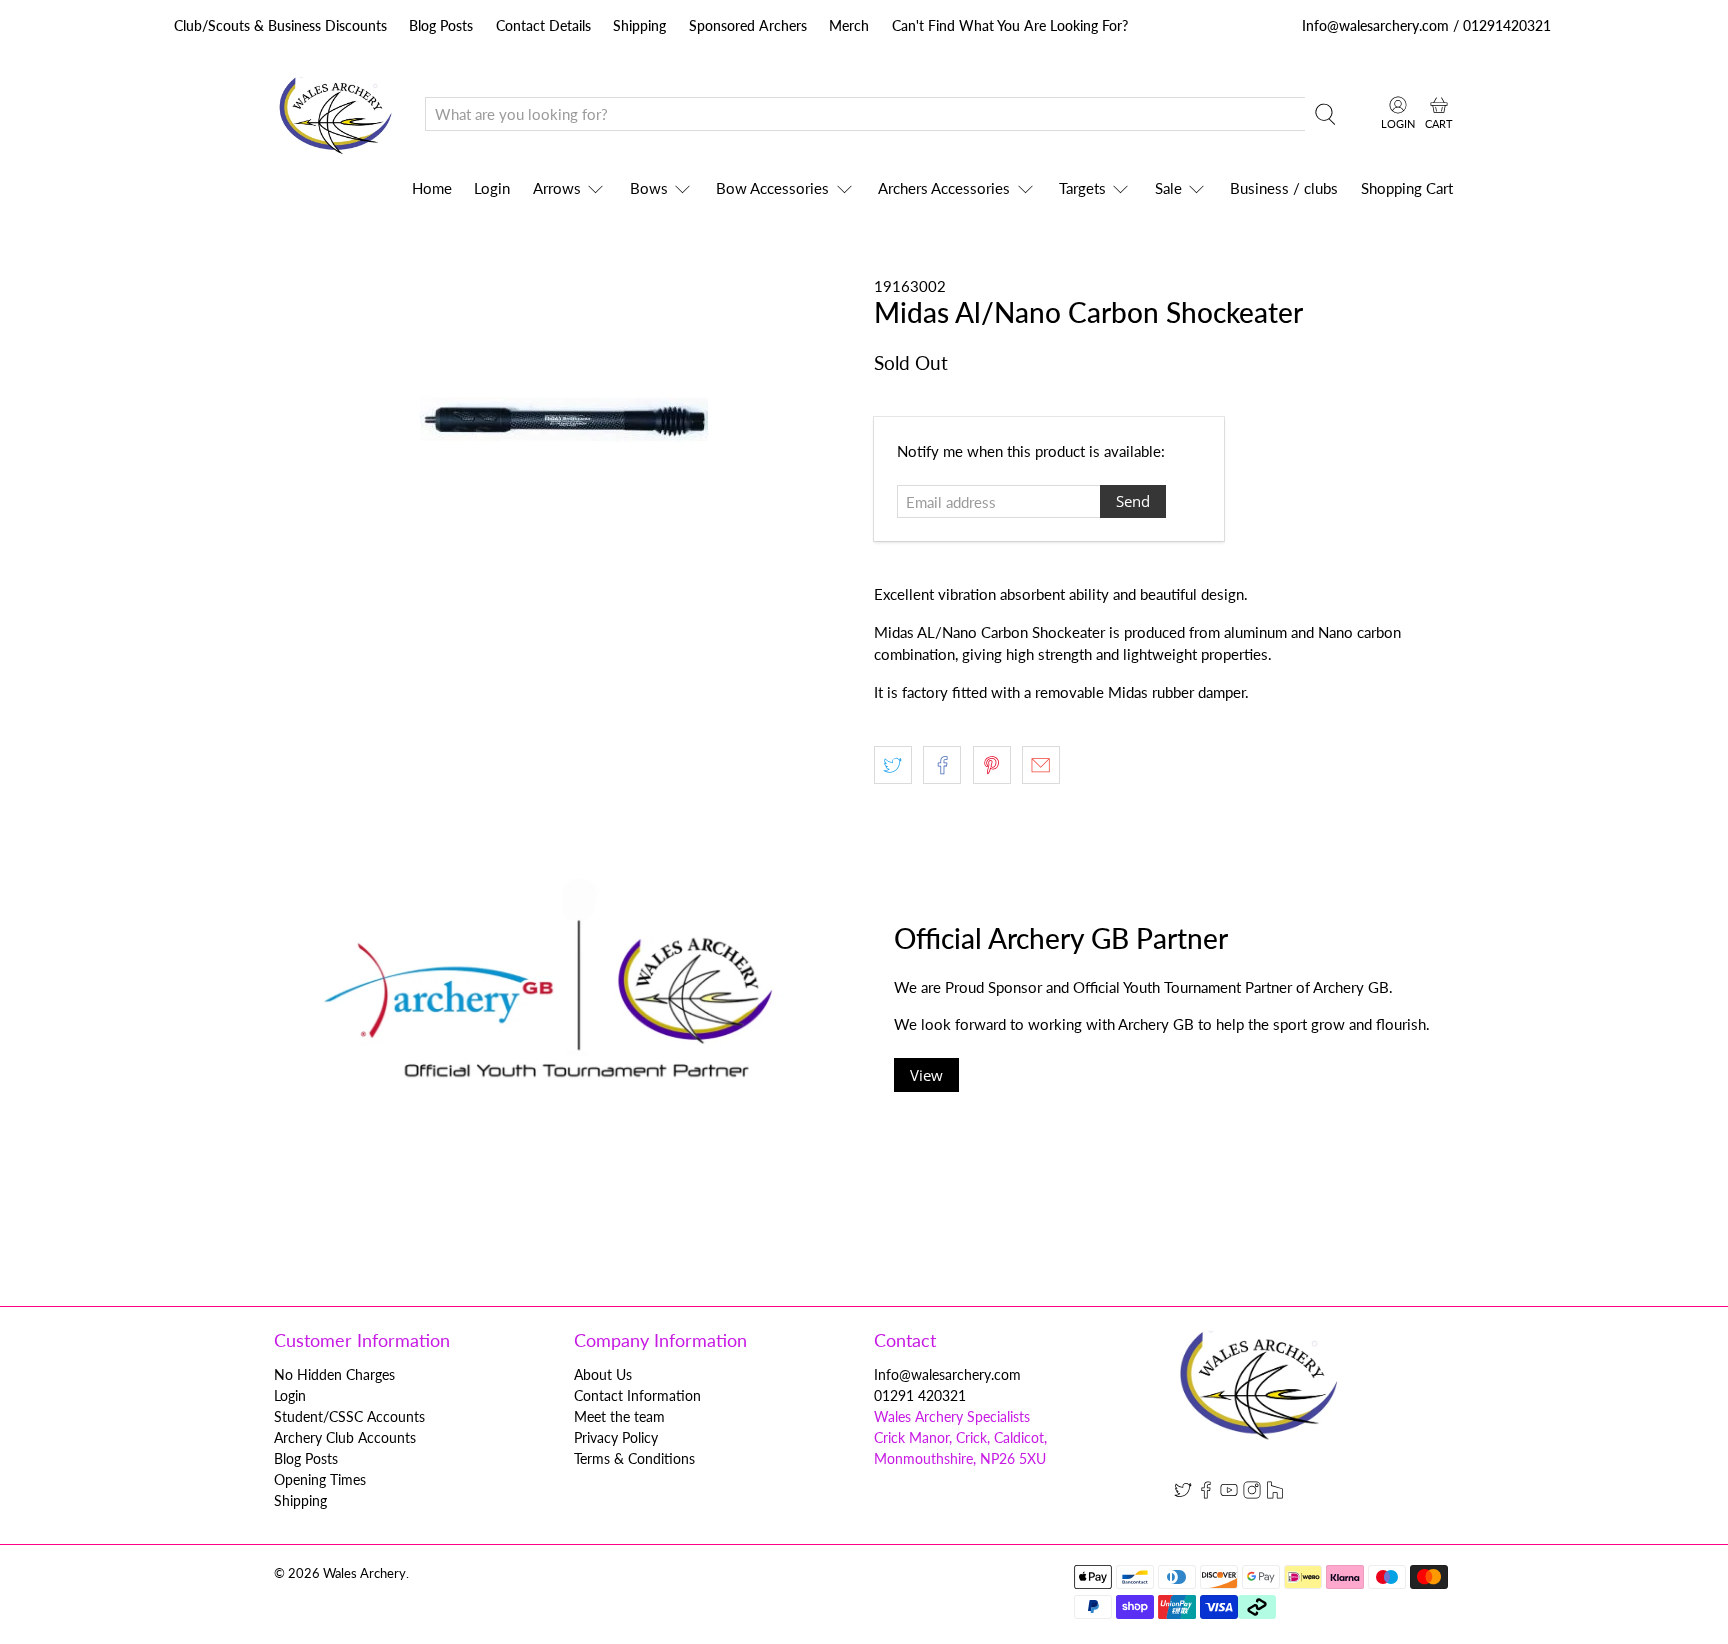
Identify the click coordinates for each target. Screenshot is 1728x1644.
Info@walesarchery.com (947, 1374)
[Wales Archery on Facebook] (1206, 1493)
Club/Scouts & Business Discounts (280, 25)
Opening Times (320, 1479)
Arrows (557, 188)
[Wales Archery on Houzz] (1275, 1493)
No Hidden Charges (334, 1374)
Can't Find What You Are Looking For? (1010, 25)
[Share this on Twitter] (893, 765)
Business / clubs (1284, 188)
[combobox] (865, 114)
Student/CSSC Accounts (349, 1416)
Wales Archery (364, 1573)
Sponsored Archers (748, 25)
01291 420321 (920, 1395)
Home (432, 188)
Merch (849, 25)
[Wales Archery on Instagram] (1252, 1493)
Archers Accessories (944, 188)
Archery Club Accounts (345, 1437)
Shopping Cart (1407, 188)
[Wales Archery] (335, 114)
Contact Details (543, 25)
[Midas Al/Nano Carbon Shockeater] (564, 419)
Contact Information (637, 1395)
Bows (649, 188)
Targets (1082, 188)
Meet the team (619, 1416)
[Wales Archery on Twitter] (1183, 1493)
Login (492, 188)
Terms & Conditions (634, 1458)
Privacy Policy (616, 1437)
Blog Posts (441, 25)
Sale (1168, 188)
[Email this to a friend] (1041, 765)
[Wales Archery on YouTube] (1229, 1493)
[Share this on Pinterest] (992, 765)
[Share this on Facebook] (942, 765)
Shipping (639, 25)
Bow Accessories (772, 188)
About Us (603, 1374)
